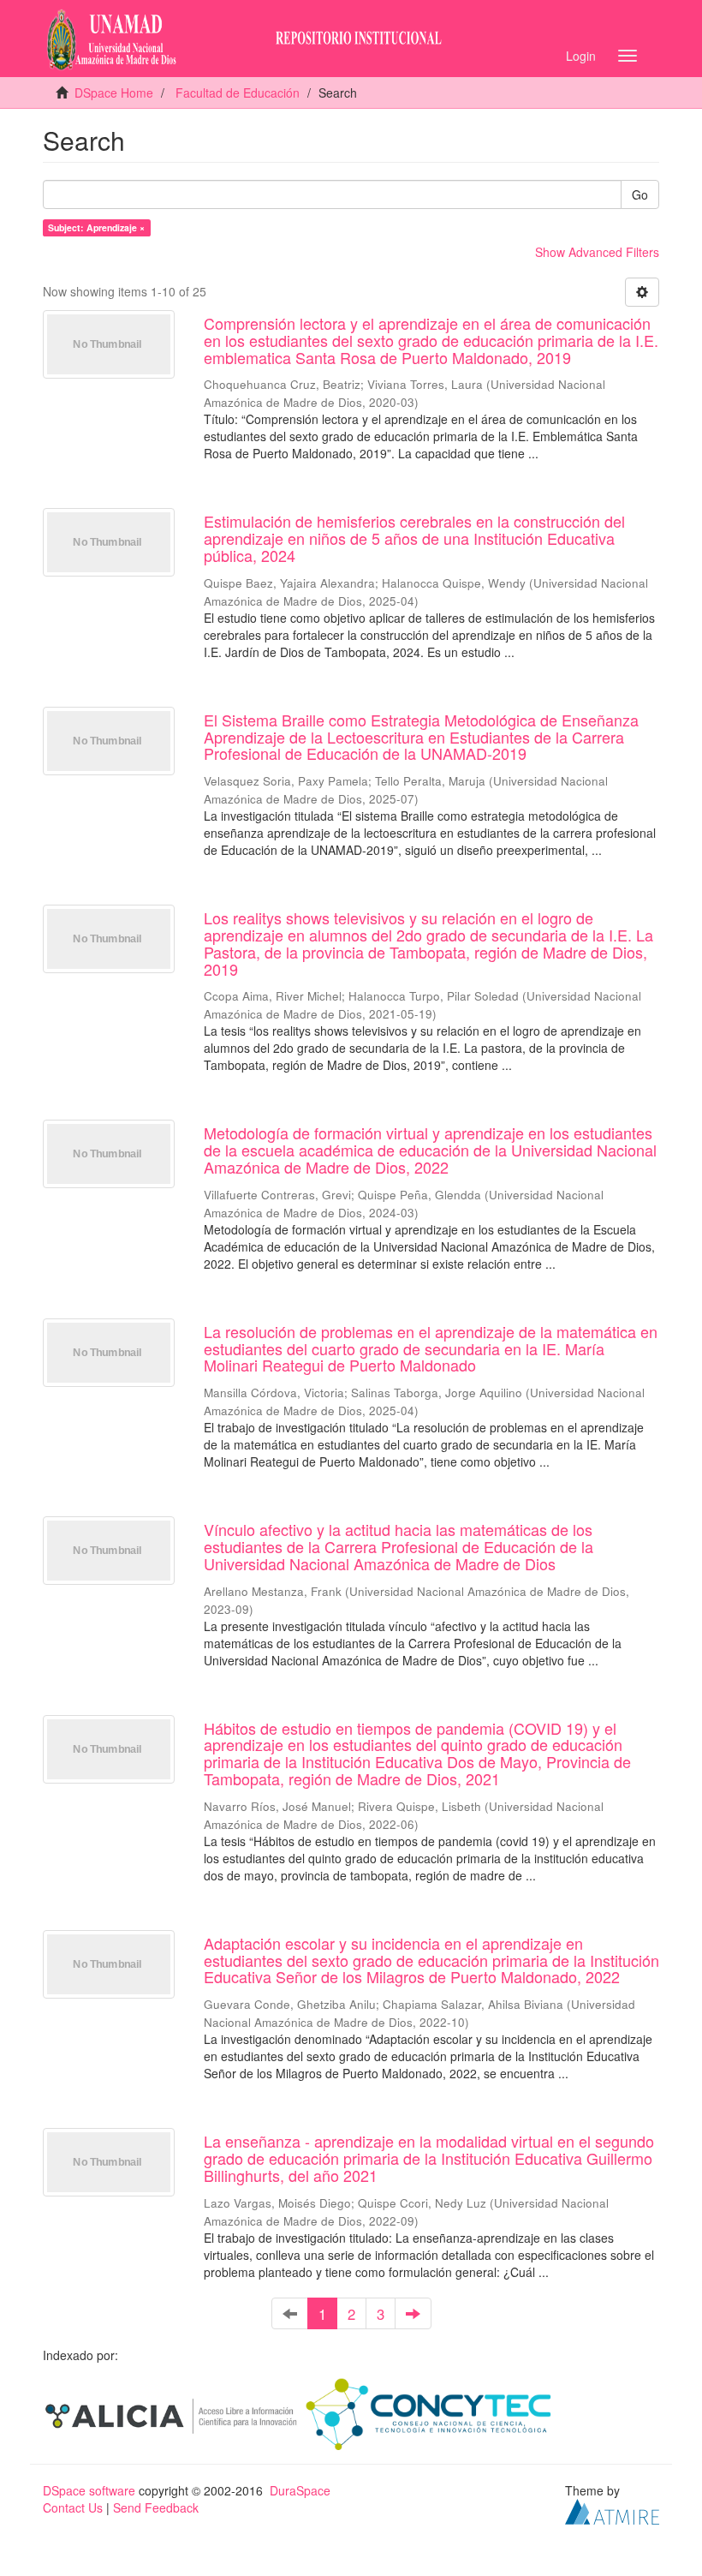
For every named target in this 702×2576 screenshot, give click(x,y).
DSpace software (89, 2490)
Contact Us (73, 2507)
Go (640, 194)
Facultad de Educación (238, 93)
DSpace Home (114, 93)
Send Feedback (156, 2507)
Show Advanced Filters (597, 252)
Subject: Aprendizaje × (96, 227)
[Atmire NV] (612, 2510)
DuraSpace (300, 2490)
